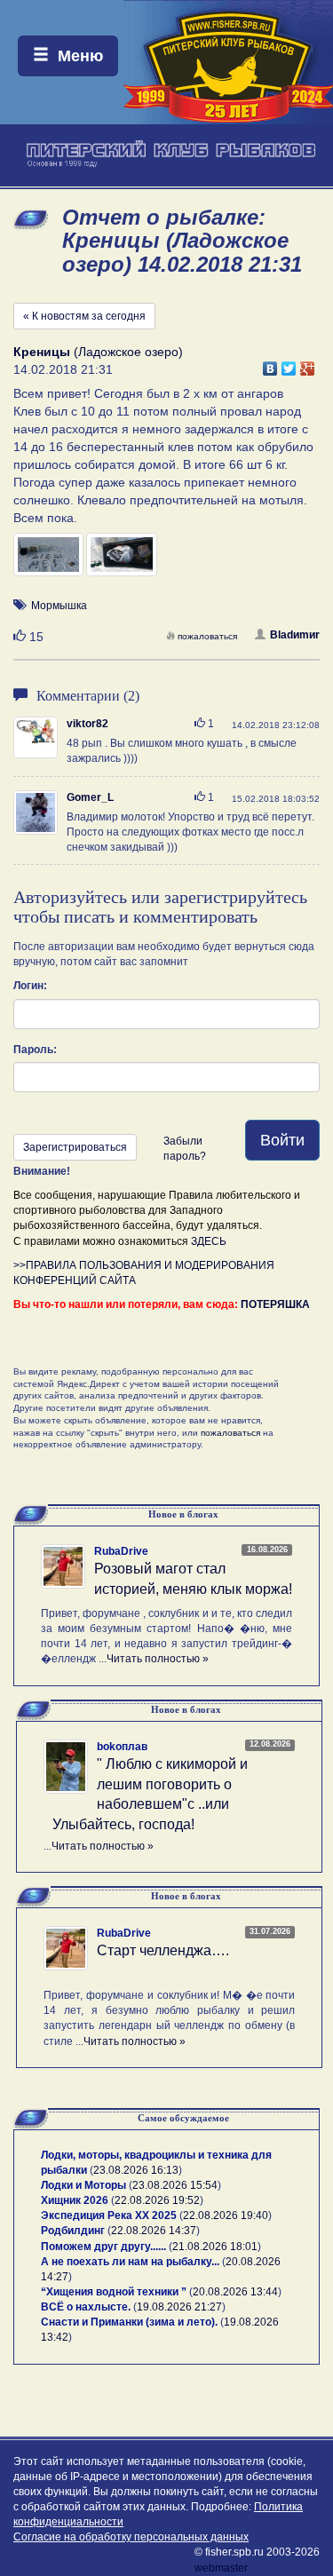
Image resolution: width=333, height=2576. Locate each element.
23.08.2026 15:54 (175, 2185)
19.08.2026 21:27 (179, 2307)
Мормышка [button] (59, 606)
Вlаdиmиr (295, 635)
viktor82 (87, 724)
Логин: (30, 986)
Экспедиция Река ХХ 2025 (109, 2215)
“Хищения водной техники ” (114, 2292)
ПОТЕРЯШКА (275, 1304)
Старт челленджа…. (163, 1950)
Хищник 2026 (75, 2200)
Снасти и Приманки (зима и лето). (129, 2322)
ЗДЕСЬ (209, 1241)
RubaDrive (121, 1551)
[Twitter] (289, 364)
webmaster (221, 2568)
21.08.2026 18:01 (215, 2247)
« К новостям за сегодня (84, 316)
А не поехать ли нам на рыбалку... (130, 2262)
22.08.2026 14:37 (154, 2231)
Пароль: (35, 1050)
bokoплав (122, 1747)
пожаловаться (207, 636)
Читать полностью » (158, 1659)
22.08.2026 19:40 (226, 2215)
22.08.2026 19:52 (157, 2200)
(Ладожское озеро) (98, 352)
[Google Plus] (308, 364)
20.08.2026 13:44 (235, 2292)
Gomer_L (90, 797)
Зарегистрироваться (75, 1147)
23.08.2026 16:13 (136, 2170)
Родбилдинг (73, 2231)
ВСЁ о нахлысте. (86, 2307)
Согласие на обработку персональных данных (131, 2537)
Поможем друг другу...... (103, 2247)
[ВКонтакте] (270, 364)
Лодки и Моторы (83, 2185)
